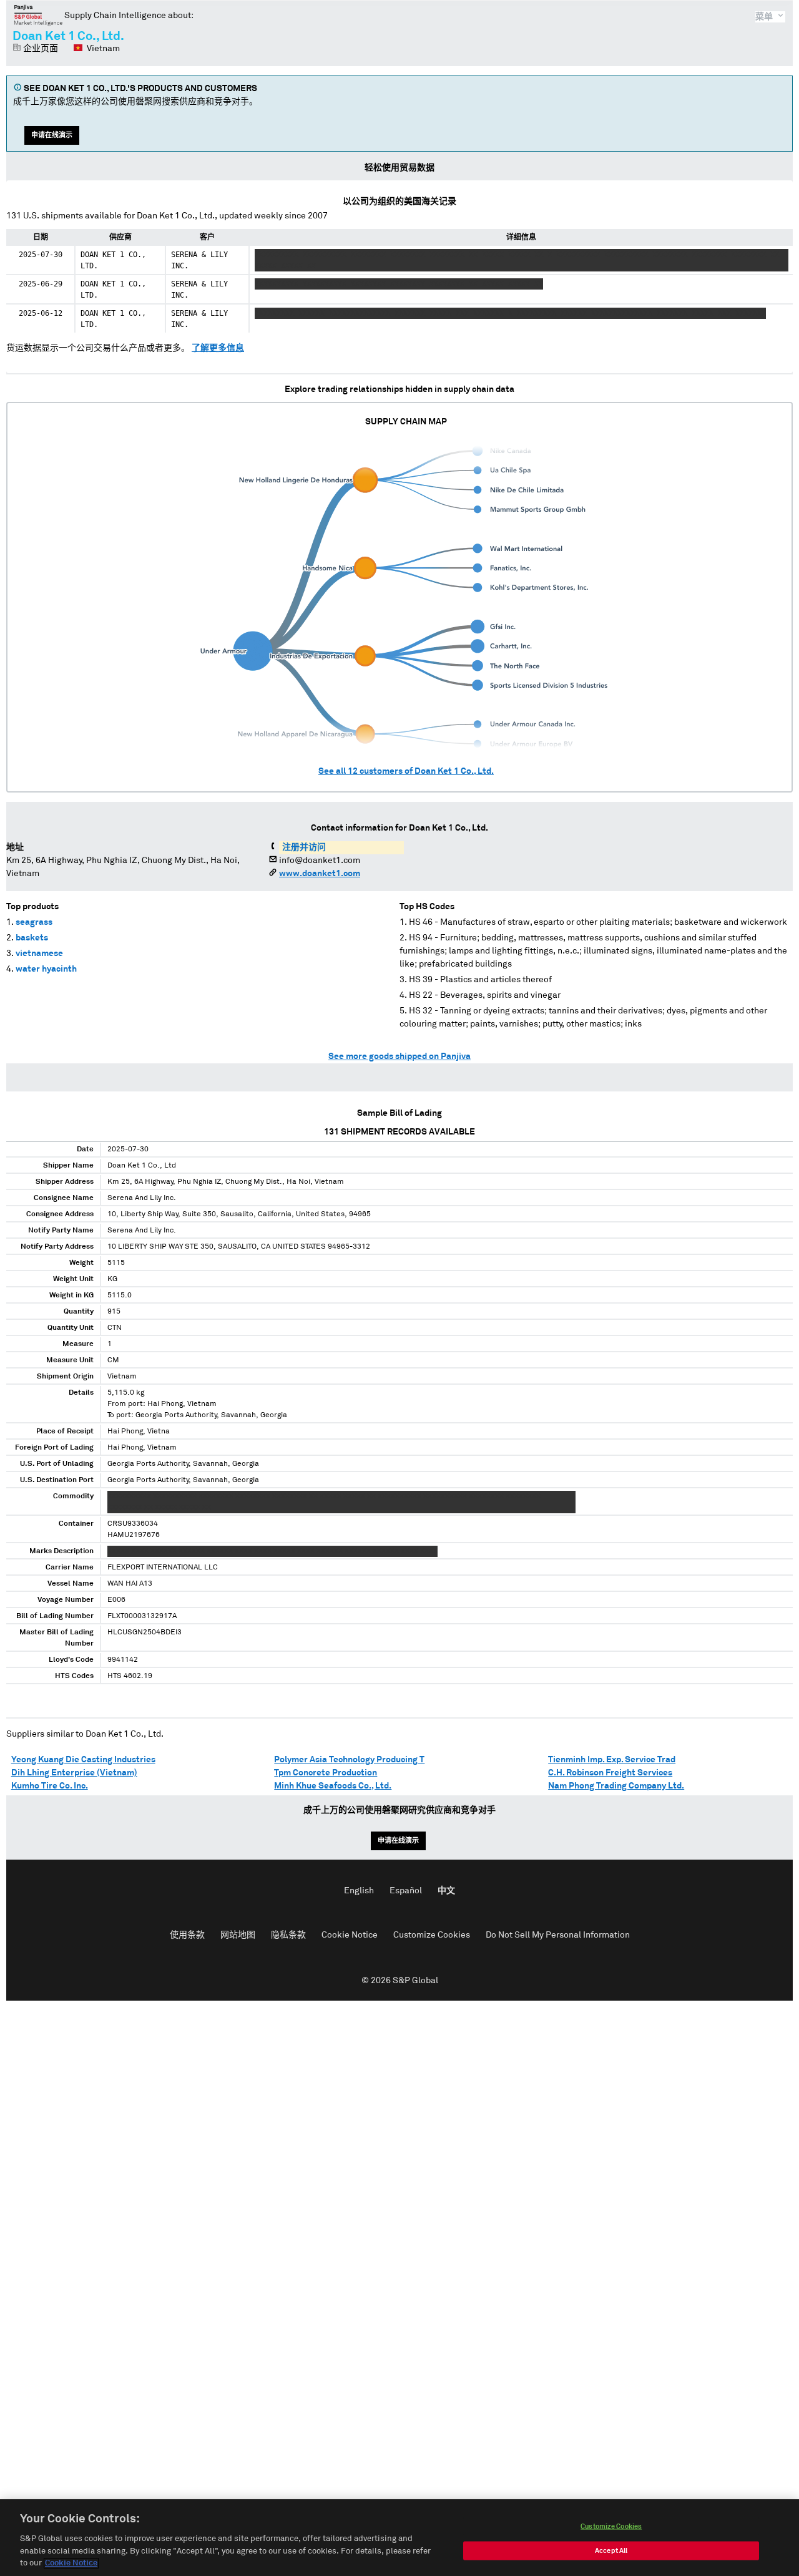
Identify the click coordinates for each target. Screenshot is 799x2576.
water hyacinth (46, 969)
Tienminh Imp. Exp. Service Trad (612, 1760)
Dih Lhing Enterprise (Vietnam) (74, 1773)
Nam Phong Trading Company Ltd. (616, 1786)
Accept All (611, 2551)
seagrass (34, 922)
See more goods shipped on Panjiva (399, 1056)
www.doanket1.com (320, 874)
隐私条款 (288, 1935)
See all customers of (406, 771)
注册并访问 (304, 847)
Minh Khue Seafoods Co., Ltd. (333, 1786)
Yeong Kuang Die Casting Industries (83, 1760)
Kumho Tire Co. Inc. (50, 1786)
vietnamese (39, 954)
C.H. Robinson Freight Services (610, 1773)
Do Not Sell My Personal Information (558, 1935)
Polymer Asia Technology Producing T (349, 1760)
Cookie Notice (350, 1935)
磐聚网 (38, 15)
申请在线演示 (52, 135)
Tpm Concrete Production (326, 1773)
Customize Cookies (432, 1935)
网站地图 (238, 1935)
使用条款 (187, 1935)
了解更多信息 (218, 348)
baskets (32, 938)
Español (406, 1891)
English (359, 1891)
